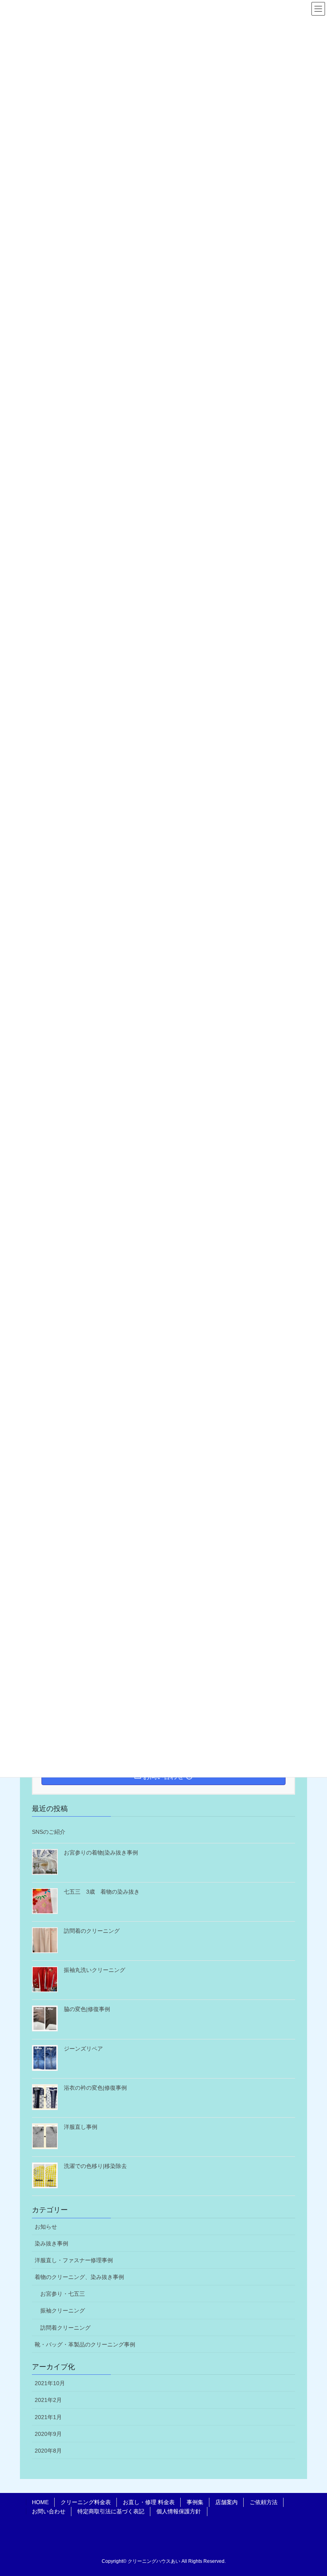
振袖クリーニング (63, 2310)
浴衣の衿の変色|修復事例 (95, 2088)
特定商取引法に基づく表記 (111, 2511)
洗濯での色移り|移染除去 (95, 2166)
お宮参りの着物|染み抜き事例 (101, 1853)
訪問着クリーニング (65, 2328)
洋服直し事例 (81, 2127)
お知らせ (46, 2227)
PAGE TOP (320, 2488)
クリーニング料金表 (86, 2502)
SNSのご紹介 (49, 1832)
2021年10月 (50, 2383)
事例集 (195, 2502)
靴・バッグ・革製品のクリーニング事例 (85, 2344)
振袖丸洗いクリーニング (95, 1970)
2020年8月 (48, 2451)
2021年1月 (48, 2417)
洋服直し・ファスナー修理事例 (74, 2260)
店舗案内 (227, 2502)
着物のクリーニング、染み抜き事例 (79, 2277)
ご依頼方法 (264, 2502)
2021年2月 (48, 2400)
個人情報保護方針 (179, 2511)
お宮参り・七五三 (63, 2294)
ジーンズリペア (83, 2049)
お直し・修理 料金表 (149, 2502)
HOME (40, 2502)
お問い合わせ (49, 2511)
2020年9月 (48, 2434)
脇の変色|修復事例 (87, 2009)
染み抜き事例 (51, 2243)
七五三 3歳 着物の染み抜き (102, 1892)
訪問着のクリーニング (92, 1931)
